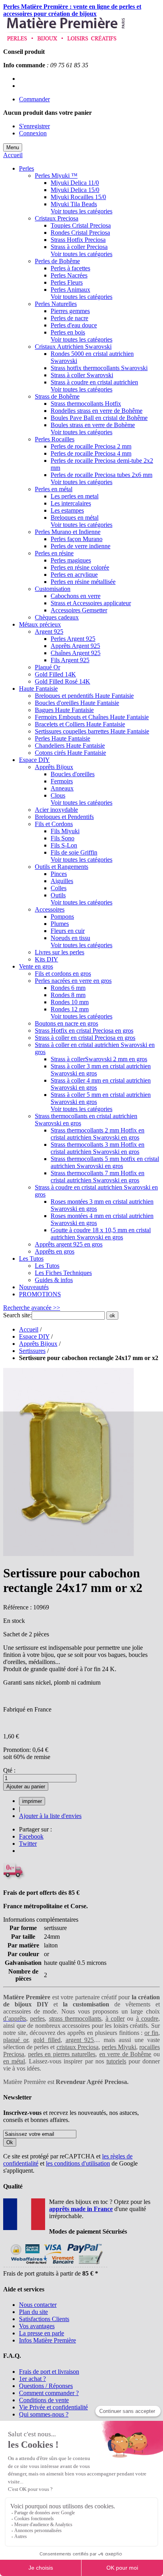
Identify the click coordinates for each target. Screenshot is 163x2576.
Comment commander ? (49, 2393)
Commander (34, 99)
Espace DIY (34, 1336)
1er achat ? (32, 2379)
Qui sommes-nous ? (44, 2414)
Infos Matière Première (47, 2340)
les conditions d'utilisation (78, 2163)
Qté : (9, 1770)
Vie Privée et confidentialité (53, 2407)
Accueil (13, 155)
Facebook (31, 1836)
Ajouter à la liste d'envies (50, 1816)
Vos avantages (37, 2326)
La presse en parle (42, 2333)
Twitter (28, 1844)
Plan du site (33, 2312)
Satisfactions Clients (44, 2319)
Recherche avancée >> (32, 1308)
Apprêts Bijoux (38, 1344)
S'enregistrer (34, 126)
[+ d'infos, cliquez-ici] (55, 2266)
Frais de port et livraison (49, 2372)
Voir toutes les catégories (81, 211)
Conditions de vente (44, 2400)
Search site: (17, 1315)
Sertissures (32, 1351)
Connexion (33, 133)
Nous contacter (38, 2305)
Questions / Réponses (46, 2386)
